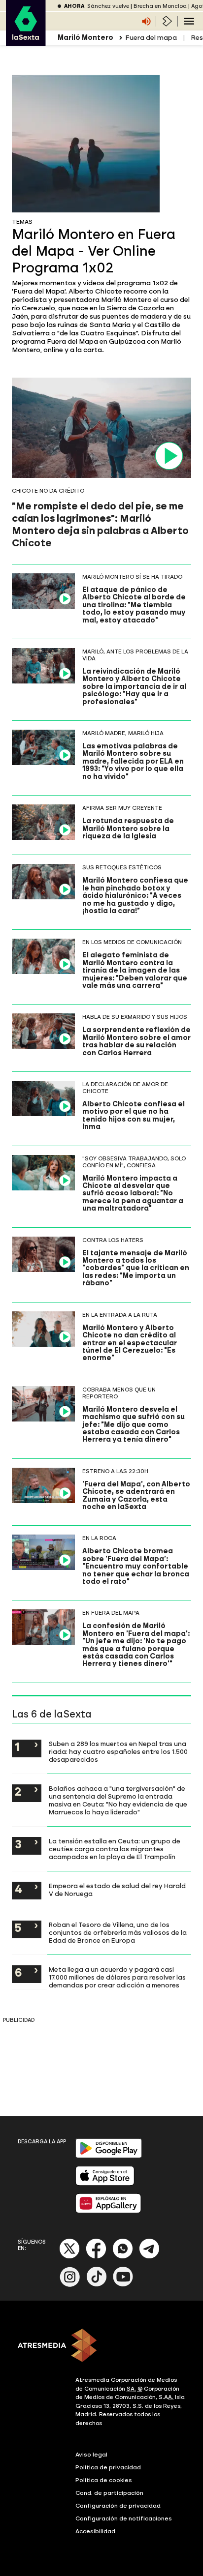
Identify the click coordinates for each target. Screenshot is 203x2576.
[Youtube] (123, 2285)
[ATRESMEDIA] (101, 2346)
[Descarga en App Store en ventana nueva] (105, 2183)
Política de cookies (104, 2480)
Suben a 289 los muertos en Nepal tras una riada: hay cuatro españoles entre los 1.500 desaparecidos (118, 1751)
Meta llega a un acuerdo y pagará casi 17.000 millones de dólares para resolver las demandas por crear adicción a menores (117, 1977)
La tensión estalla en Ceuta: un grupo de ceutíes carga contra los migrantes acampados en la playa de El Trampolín (115, 1849)
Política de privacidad (108, 2467)
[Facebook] (96, 2257)
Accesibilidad (95, 2531)
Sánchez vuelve (108, 6)
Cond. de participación (109, 2493)
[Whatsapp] (123, 2257)
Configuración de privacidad (118, 2506)
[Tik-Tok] (97, 2285)
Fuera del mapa (151, 38)
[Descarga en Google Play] (109, 2156)
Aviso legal (91, 2455)
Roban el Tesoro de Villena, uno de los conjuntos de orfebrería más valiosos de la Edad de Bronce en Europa (118, 1932)
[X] (70, 2257)
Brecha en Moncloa (160, 6)
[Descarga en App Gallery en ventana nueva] (108, 2211)
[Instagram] (70, 2285)
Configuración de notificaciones (124, 2518)
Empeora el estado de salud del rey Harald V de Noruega (117, 1890)
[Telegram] (149, 2257)
